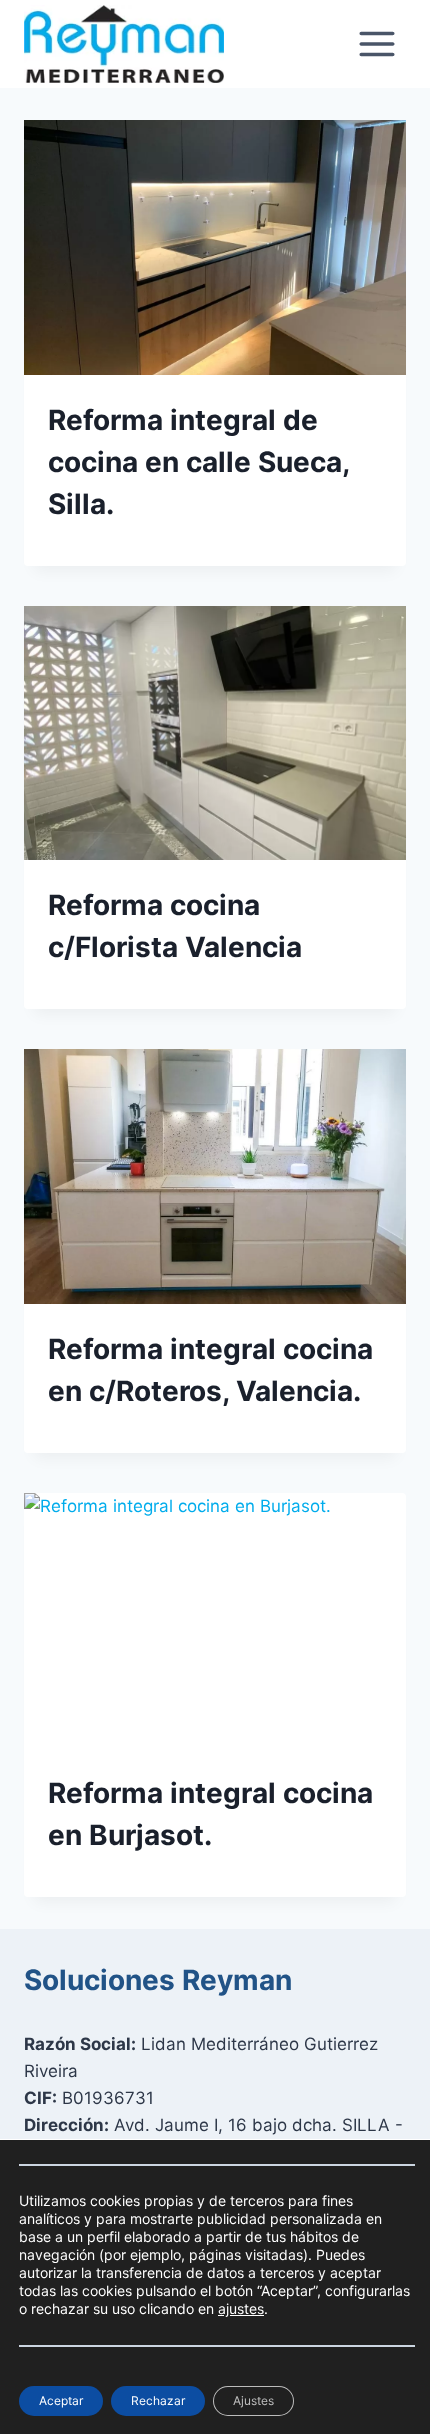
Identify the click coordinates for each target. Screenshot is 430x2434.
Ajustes (253, 2400)
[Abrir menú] (376, 44)
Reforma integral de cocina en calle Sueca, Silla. (198, 462)
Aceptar (61, 2400)
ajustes (241, 2308)
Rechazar (158, 2400)
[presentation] (215, 247)
